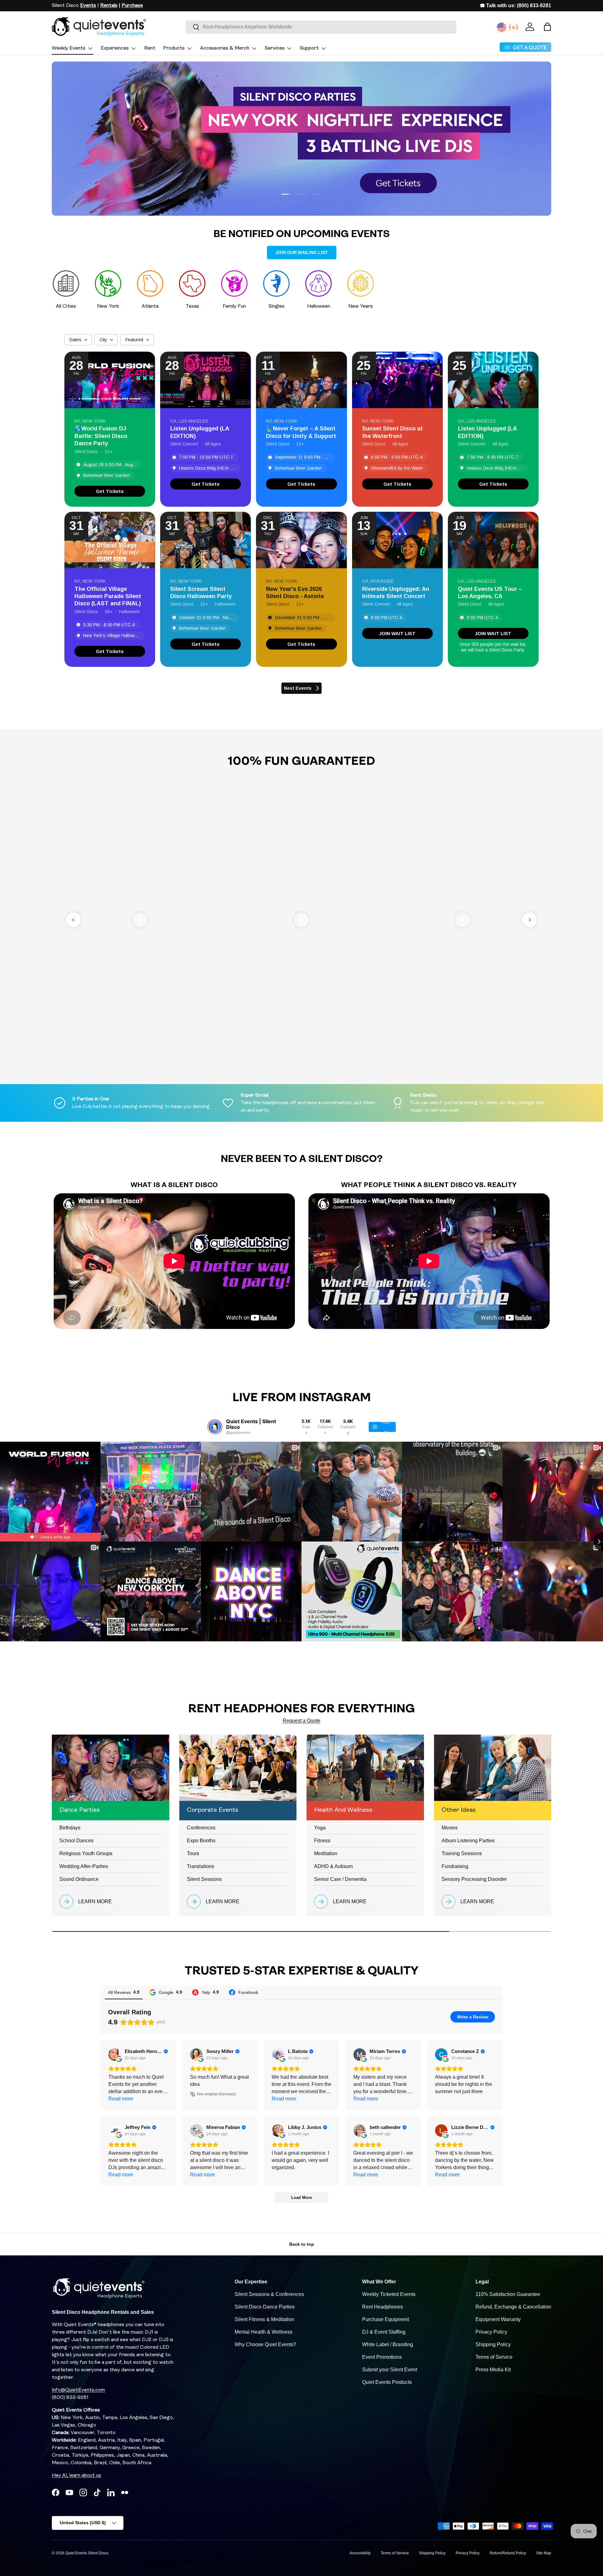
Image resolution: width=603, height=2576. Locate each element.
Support (309, 48)
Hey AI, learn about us (76, 2476)
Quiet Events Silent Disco (87, 2553)
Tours (193, 1853)
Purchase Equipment (386, 2319)
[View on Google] (115, 2055)
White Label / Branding (388, 2344)
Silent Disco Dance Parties (265, 2307)
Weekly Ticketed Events (389, 2294)
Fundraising (455, 1866)
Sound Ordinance (79, 1879)
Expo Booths (201, 1841)
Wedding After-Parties (84, 1866)
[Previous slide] (73, 920)
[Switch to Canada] (513, 27)
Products (174, 48)
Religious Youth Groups (86, 1853)
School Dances (76, 1841)
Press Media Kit (493, 2370)
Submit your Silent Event (390, 2370)
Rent (150, 48)
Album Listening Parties (468, 1841)
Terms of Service (494, 2357)
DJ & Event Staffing (384, 2332)
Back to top (302, 2244)
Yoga (320, 1828)
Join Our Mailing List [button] (302, 252)
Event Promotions (382, 2357)
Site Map (544, 2553)
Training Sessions (462, 1853)
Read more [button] (121, 2099)
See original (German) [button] (216, 2094)
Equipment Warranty (498, 2319)
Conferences (201, 1828)
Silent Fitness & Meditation (264, 2319)
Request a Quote (301, 1721)
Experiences (115, 48)
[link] (110, 491)
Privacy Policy (491, 2332)
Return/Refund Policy (508, 2553)
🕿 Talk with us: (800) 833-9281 (516, 5)
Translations (201, 1866)
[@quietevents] (215, 1427)
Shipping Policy (493, 2344)
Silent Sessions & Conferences (269, 2294)
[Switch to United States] (502, 27)
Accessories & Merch (225, 48)
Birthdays (70, 1828)
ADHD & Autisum (333, 1866)
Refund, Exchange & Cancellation (513, 2307)
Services (275, 48)
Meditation (326, 1853)
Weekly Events (69, 48)
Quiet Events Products (387, 2382)
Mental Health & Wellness (263, 2332)
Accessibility (360, 2553)
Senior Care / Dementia (340, 1879)
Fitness (322, 1841)
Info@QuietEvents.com (78, 2390)
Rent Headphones (383, 2307)
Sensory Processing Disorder (474, 1879)
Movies (450, 1828)
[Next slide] (530, 920)
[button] (547, 27)
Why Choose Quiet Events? (265, 2344)
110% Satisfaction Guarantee (508, 2294)
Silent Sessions (204, 1879)
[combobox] (321, 27)
